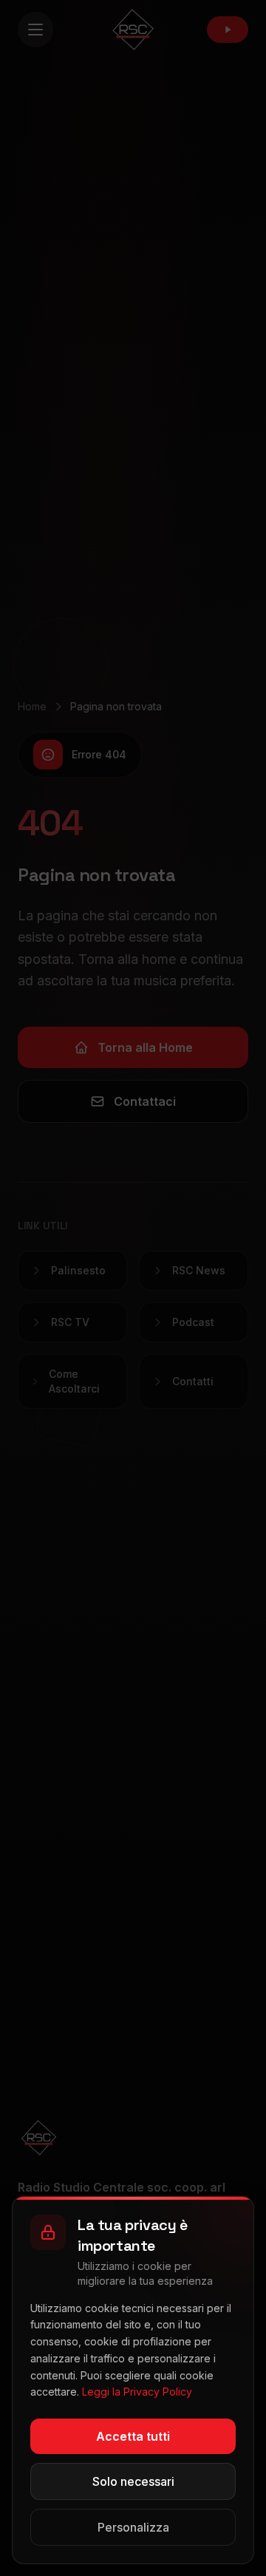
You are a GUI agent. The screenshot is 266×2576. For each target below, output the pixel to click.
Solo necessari (133, 2481)
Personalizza (133, 2527)
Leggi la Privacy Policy (137, 2392)
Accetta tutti (133, 2436)
